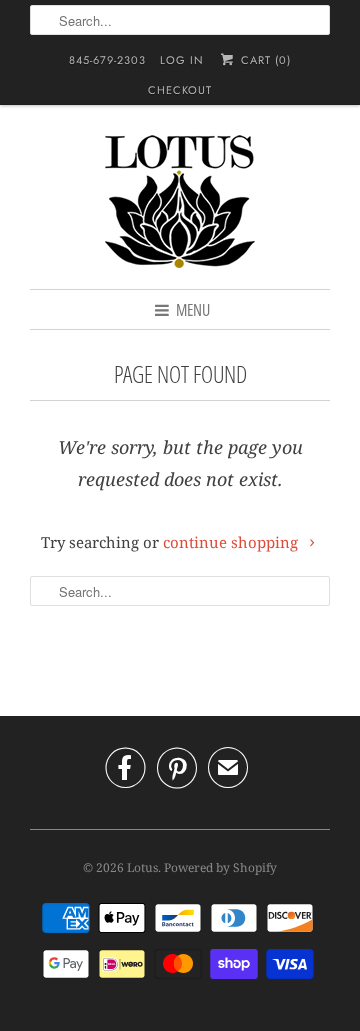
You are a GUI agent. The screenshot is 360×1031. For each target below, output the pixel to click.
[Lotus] (180, 204)
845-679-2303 (107, 60)
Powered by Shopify (220, 867)
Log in (182, 60)
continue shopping (232, 542)
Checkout (180, 90)
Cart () (263, 60)
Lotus (142, 867)
